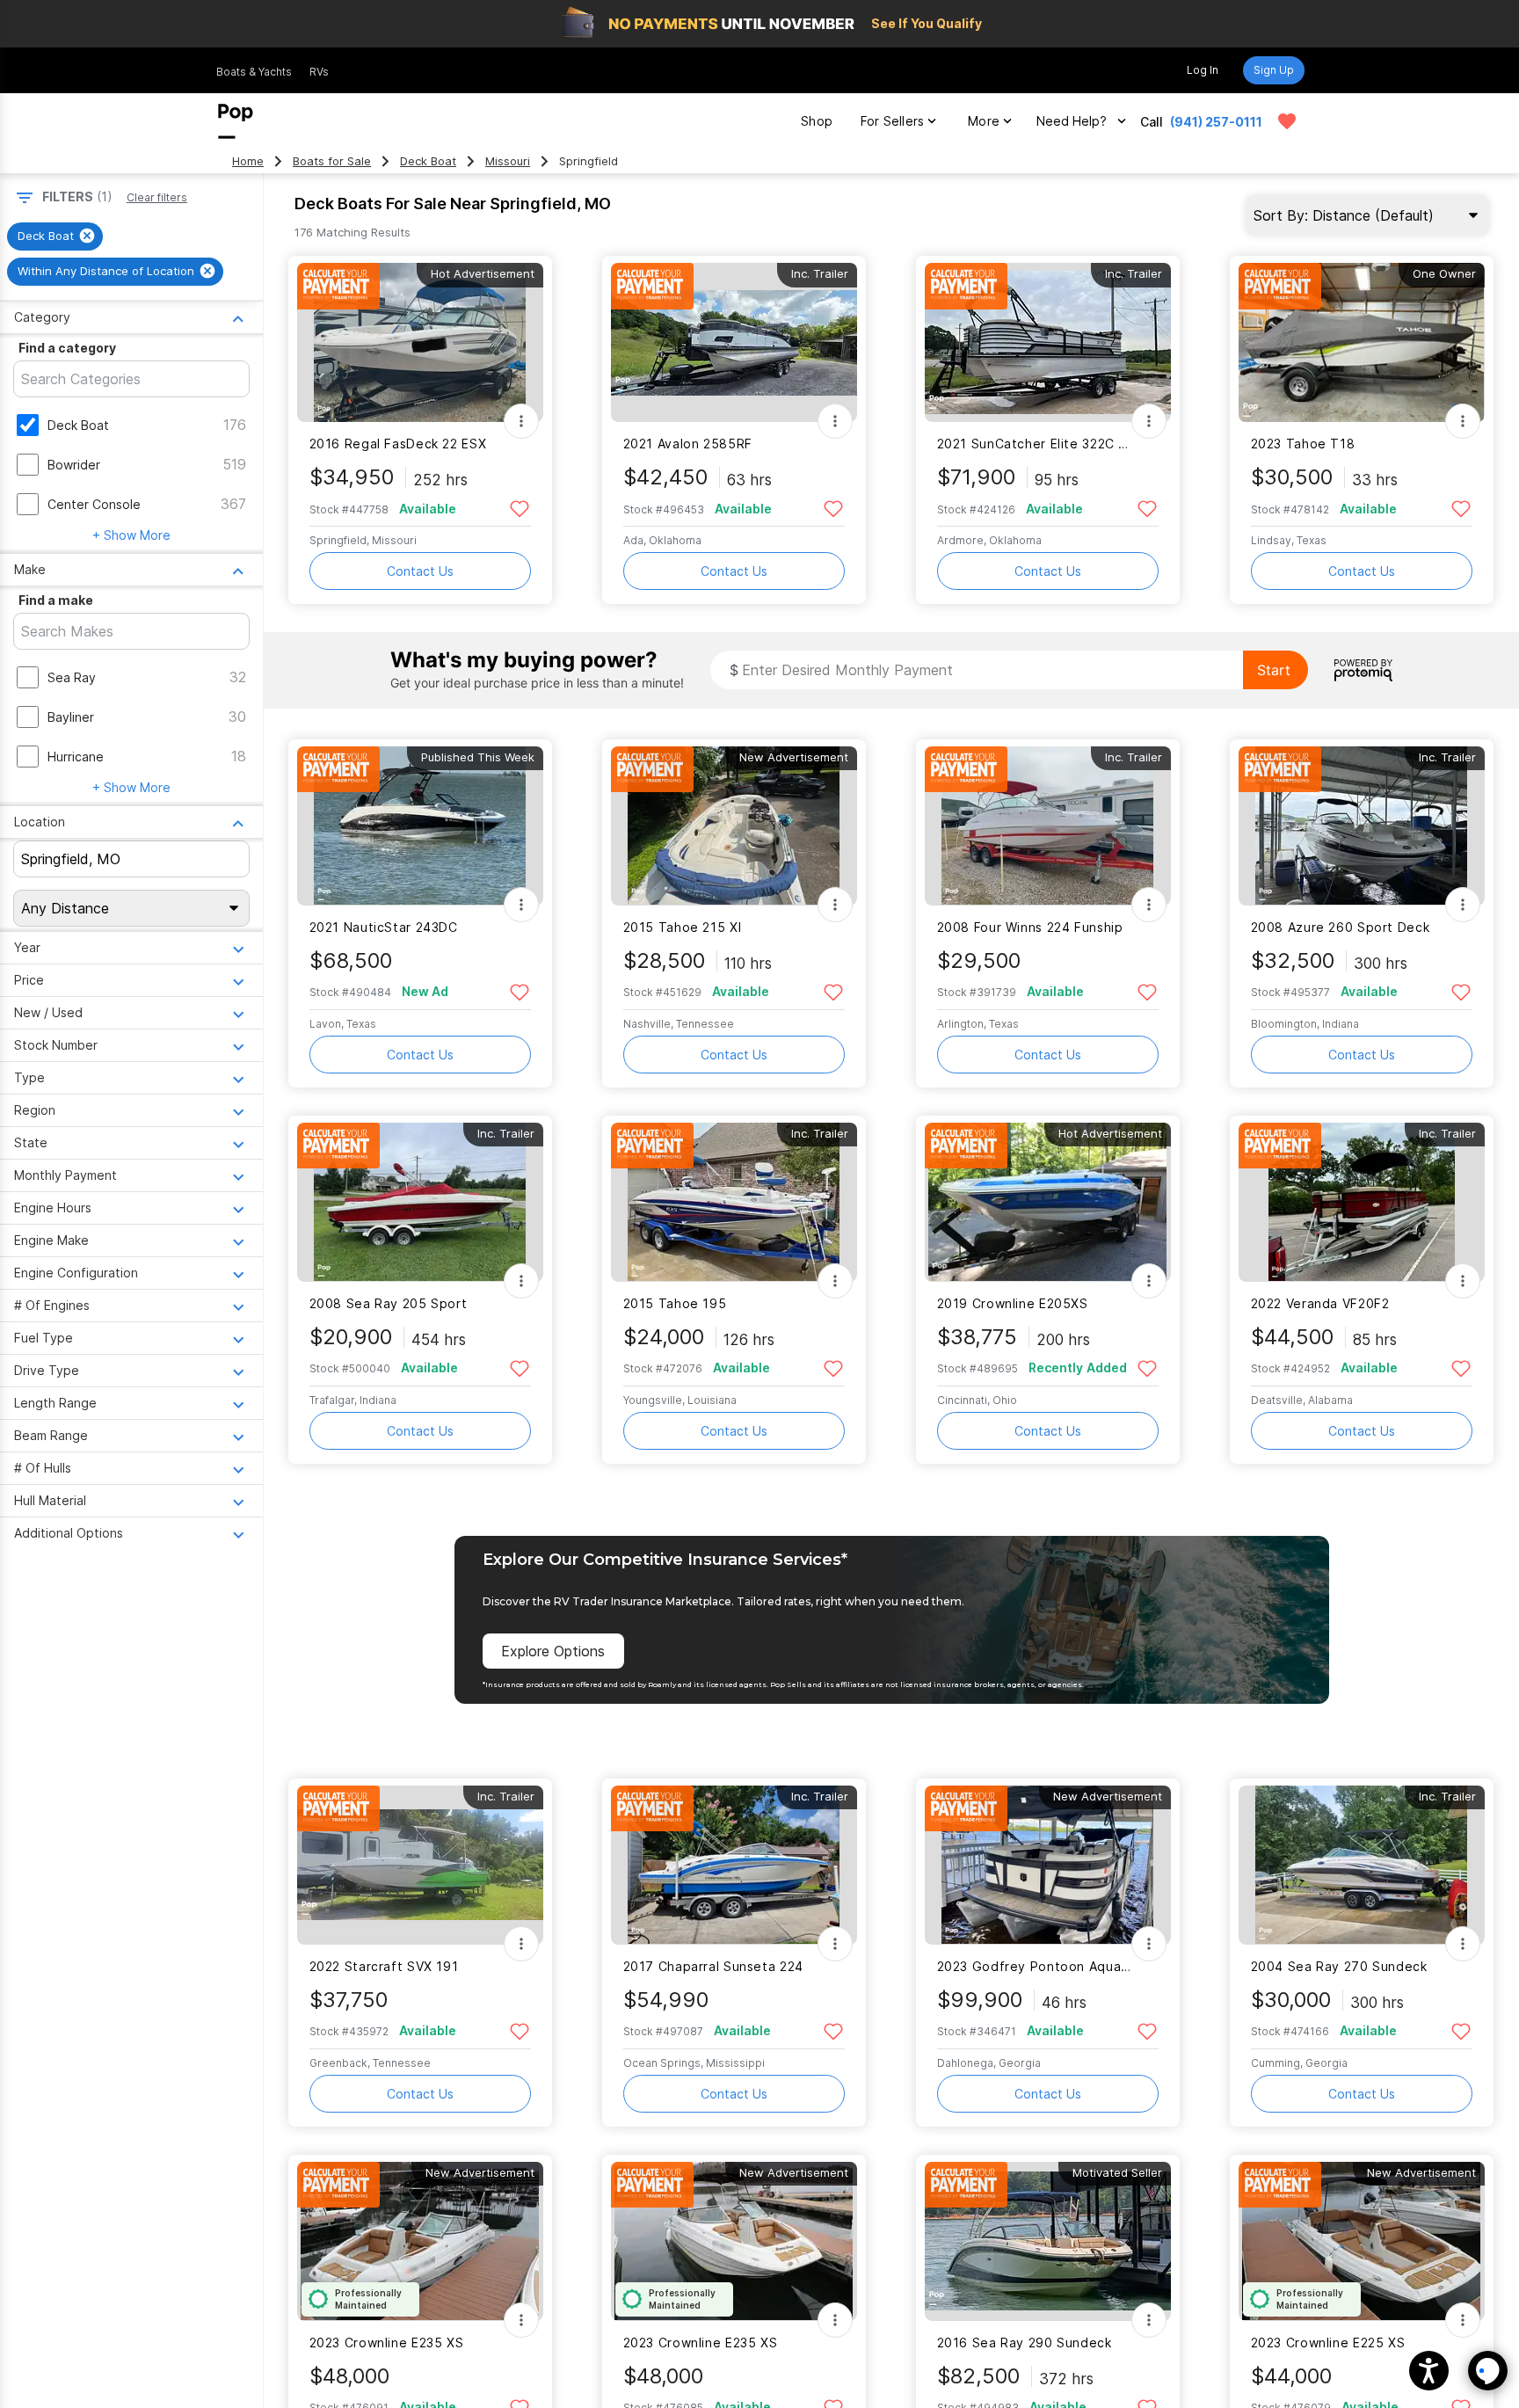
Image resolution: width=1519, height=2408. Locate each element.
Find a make (56, 600)
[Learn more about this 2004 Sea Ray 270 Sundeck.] (1362, 1865)
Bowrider (74, 465)
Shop (817, 121)
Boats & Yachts (254, 72)
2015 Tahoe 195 (675, 1303)
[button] (1429, 2371)
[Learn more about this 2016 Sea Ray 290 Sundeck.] (1048, 2241)
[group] (55, 236)
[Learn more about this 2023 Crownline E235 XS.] (420, 2241)
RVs (319, 72)
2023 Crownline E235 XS (387, 2343)
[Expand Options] (521, 421)
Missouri (508, 161)
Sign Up (1274, 70)
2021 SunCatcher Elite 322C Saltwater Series (1037, 444)
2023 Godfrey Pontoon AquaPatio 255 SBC (1037, 1966)
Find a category (67, 348)
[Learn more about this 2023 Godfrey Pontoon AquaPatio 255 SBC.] (1048, 1865)
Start (1274, 670)
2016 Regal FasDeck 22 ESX (398, 444)
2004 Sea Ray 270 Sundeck (1339, 1966)
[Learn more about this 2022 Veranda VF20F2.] (1362, 1202)
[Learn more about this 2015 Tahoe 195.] (734, 1202)
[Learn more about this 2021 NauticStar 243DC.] (420, 826)
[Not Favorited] (520, 508)
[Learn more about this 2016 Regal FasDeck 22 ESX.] (420, 342)
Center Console (94, 504)
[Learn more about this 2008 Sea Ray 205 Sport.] (420, 1202)
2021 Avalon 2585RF (688, 444)
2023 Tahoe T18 (1303, 444)
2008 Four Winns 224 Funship (1030, 927)
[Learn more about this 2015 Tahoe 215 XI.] (734, 826)
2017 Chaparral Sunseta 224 (713, 1966)
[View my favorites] (1287, 121)
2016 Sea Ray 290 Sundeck (1025, 2343)
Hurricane (76, 757)
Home (248, 161)
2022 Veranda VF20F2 (1320, 1303)
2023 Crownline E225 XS (1328, 2343)
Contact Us (420, 571)
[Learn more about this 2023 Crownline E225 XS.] (1362, 2241)
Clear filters (157, 197)
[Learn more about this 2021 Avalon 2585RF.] (734, 342)
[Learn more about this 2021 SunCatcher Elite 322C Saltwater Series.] (1048, 342)
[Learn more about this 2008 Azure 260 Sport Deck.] (1362, 826)
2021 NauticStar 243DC (384, 927)
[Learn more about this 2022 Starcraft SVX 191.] (420, 1865)
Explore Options (553, 1651)
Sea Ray (72, 677)
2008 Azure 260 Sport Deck (1341, 927)
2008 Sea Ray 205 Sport (389, 1303)
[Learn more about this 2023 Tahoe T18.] (1362, 342)
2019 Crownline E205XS (1013, 1303)
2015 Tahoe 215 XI (683, 927)
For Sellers (892, 121)
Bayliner (71, 717)
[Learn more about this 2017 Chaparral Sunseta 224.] (734, 1865)
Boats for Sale (332, 161)
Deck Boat (428, 161)
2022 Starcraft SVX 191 (384, 1966)
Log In (1203, 70)
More (984, 121)
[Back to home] (236, 121)
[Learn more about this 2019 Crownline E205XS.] (1048, 1202)
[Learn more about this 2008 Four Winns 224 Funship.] (1048, 826)
